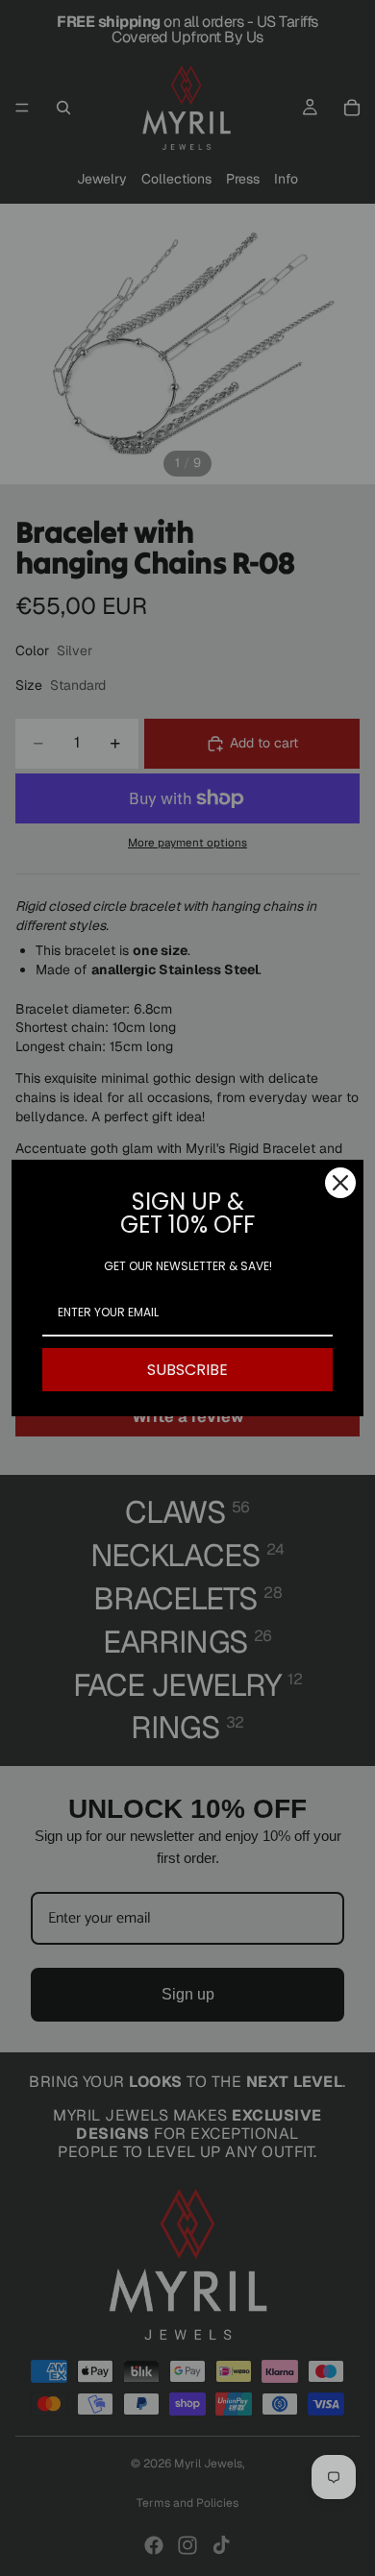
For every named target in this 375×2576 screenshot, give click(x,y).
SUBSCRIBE (187, 1370)
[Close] (340, 1183)
